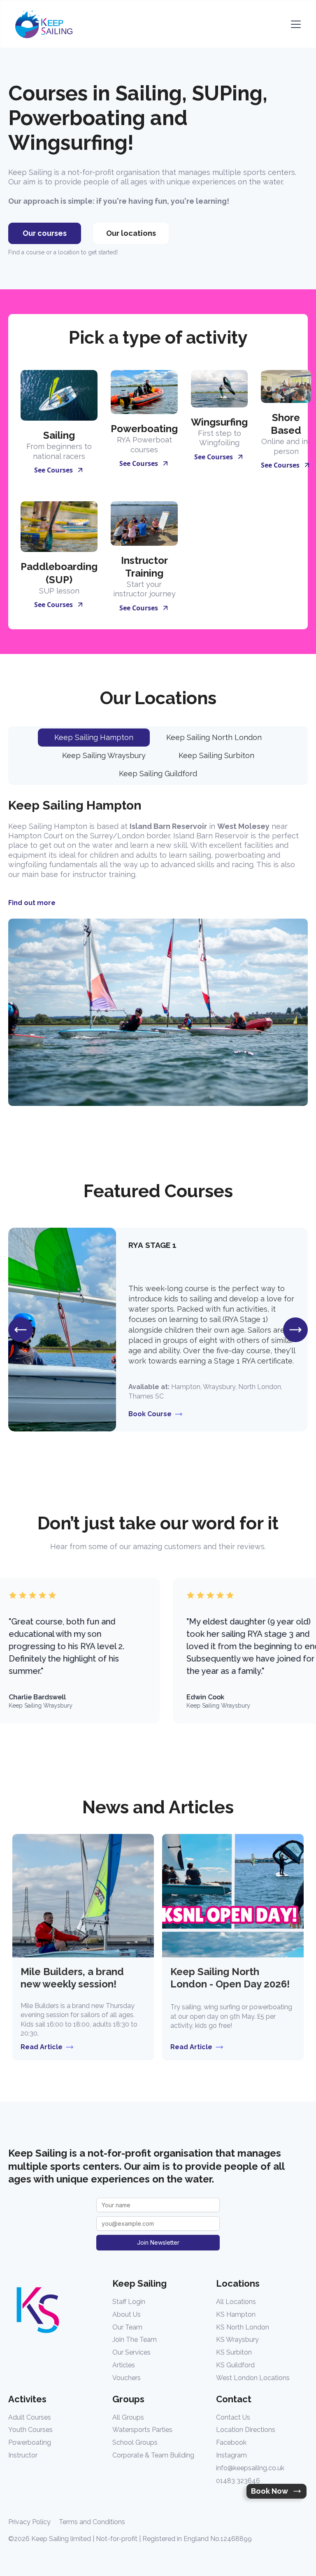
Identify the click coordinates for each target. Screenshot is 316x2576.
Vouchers (127, 2378)
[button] (294, 24)
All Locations (236, 2302)
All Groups (128, 2417)
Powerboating (30, 2442)
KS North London (243, 2327)
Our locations (131, 233)
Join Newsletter (158, 2242)
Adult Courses (30, 2417)
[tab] (94, 738)
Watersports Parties (142, 2430)
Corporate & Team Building (153, 2455)
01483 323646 (238, 2481)
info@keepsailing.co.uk (250, 2468)
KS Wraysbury (237, 2340)
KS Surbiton (234, 2352)
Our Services (131, 2352)
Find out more (32, 903)
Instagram (231, 2455)
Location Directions (246, 2430)
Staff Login (129, 2302)
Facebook (231, 2442)
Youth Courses (30, 2430)
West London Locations (253, 2378)
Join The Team (135, 2340)
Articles (124, 2365)
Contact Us (233, 2417)
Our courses (45, 233)
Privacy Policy (29, 2522)
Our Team (127, 2327)
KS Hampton (236, 2314)
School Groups (135, 2442)
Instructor (23, 2455)
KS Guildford (235, 2365)
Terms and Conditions (92, 2522)
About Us (127, 2314)
